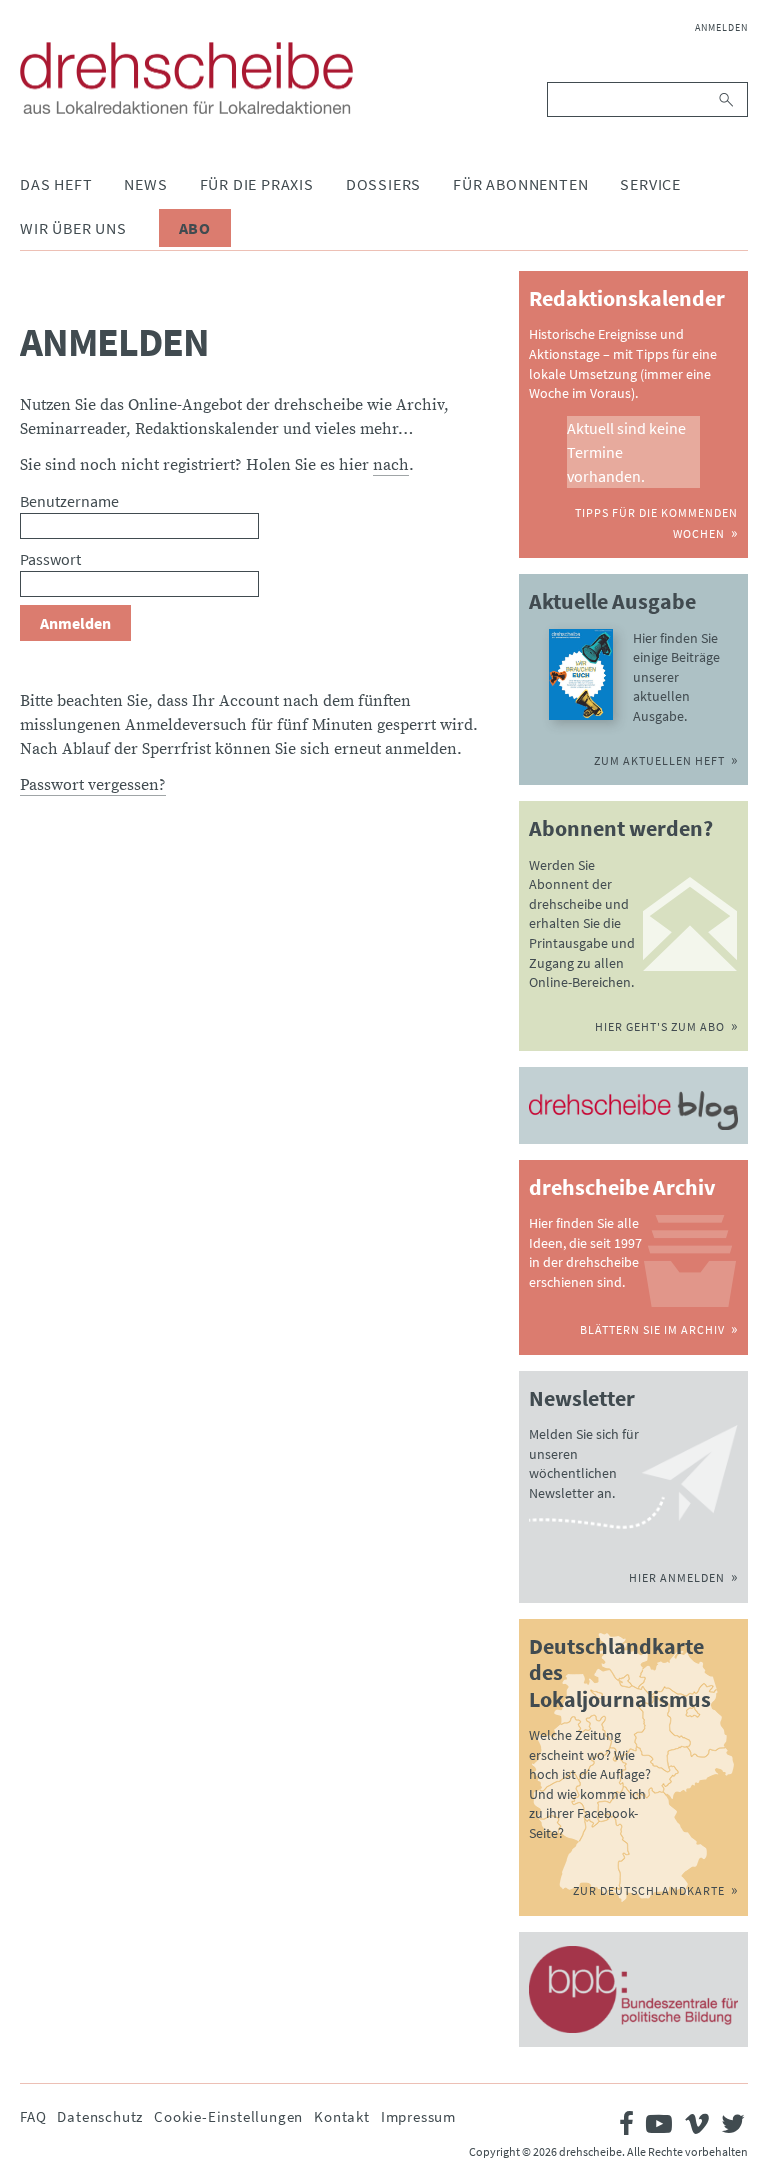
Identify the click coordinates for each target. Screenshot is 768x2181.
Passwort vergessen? (93, 785)
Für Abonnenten (520, 184)
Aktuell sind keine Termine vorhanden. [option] (626, 452)
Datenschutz (100, 2116)
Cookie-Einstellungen (228, 2116)
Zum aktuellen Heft (659, 760)
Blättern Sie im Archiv (652, 1329)
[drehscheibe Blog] (633, 1110)
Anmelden (721, 27)
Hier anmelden (677, 1577)
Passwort (50, 559)
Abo (195, 228)
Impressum (418, 2116)
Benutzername (69, 501)
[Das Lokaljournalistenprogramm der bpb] (633, 1989)
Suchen (727, 99)
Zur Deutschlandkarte (649, 1890)
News (145, 184)
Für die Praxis (257, 184)
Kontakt (342, 2116)
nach (391, 465)
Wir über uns (73, 228)
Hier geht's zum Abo (660, 1026)
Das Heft (56, 184)
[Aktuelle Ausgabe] (581, 674)
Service (650, 184)
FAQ (33, 2116)
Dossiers (383, 184)
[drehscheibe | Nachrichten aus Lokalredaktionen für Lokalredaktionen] (186, 78)
